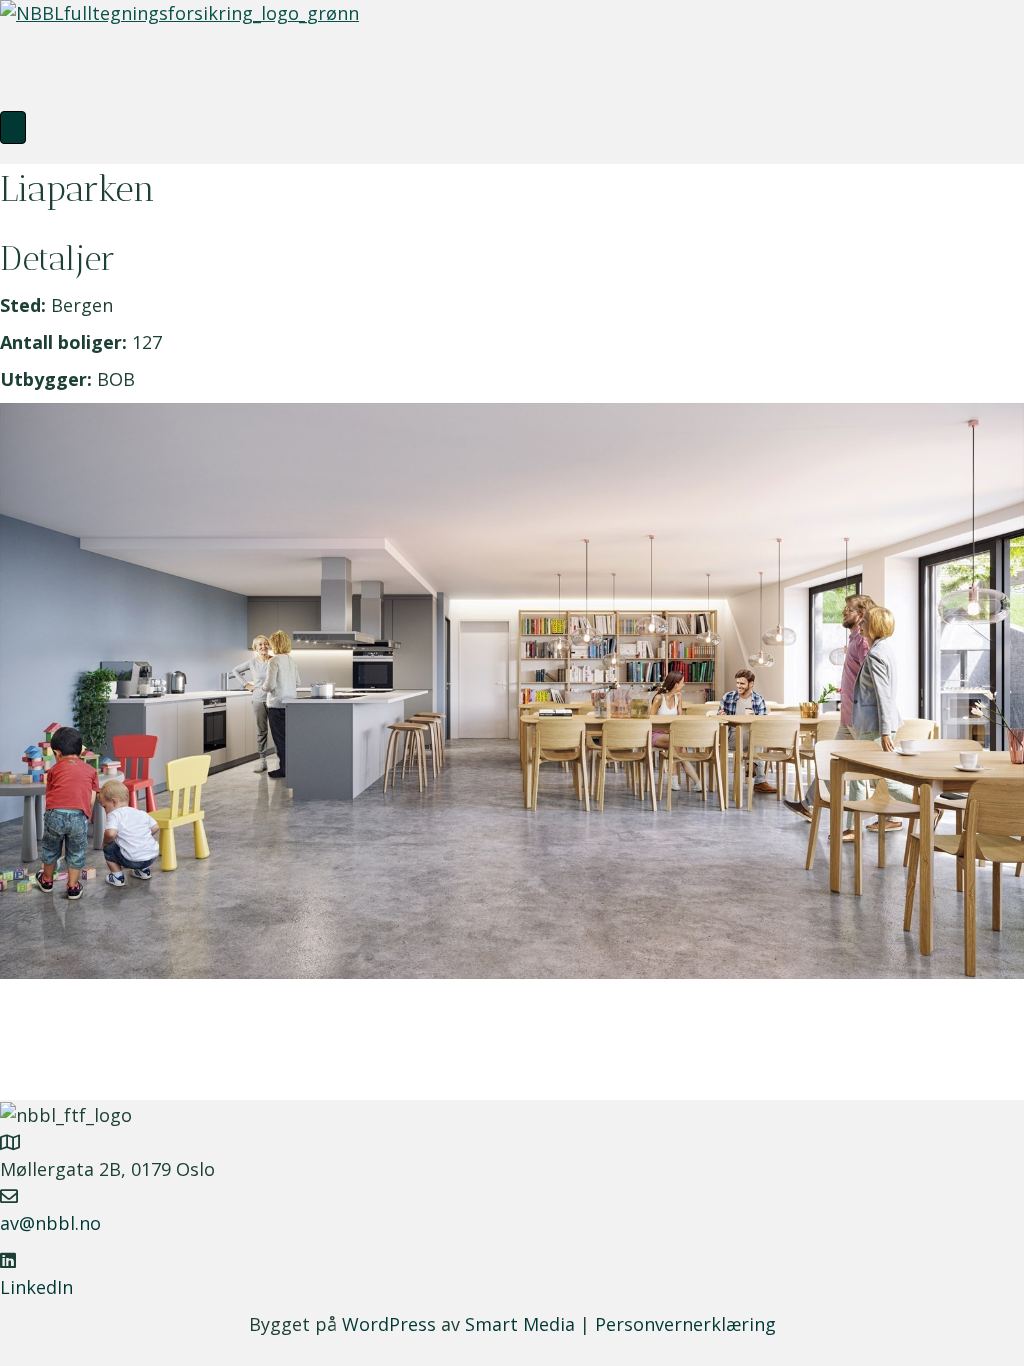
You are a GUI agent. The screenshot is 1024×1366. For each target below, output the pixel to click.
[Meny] (13, 127)
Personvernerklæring (685, 1324)
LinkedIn (36, 1287)
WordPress (389, 1324)
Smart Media (520, 1324)
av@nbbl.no (50, 1223)
